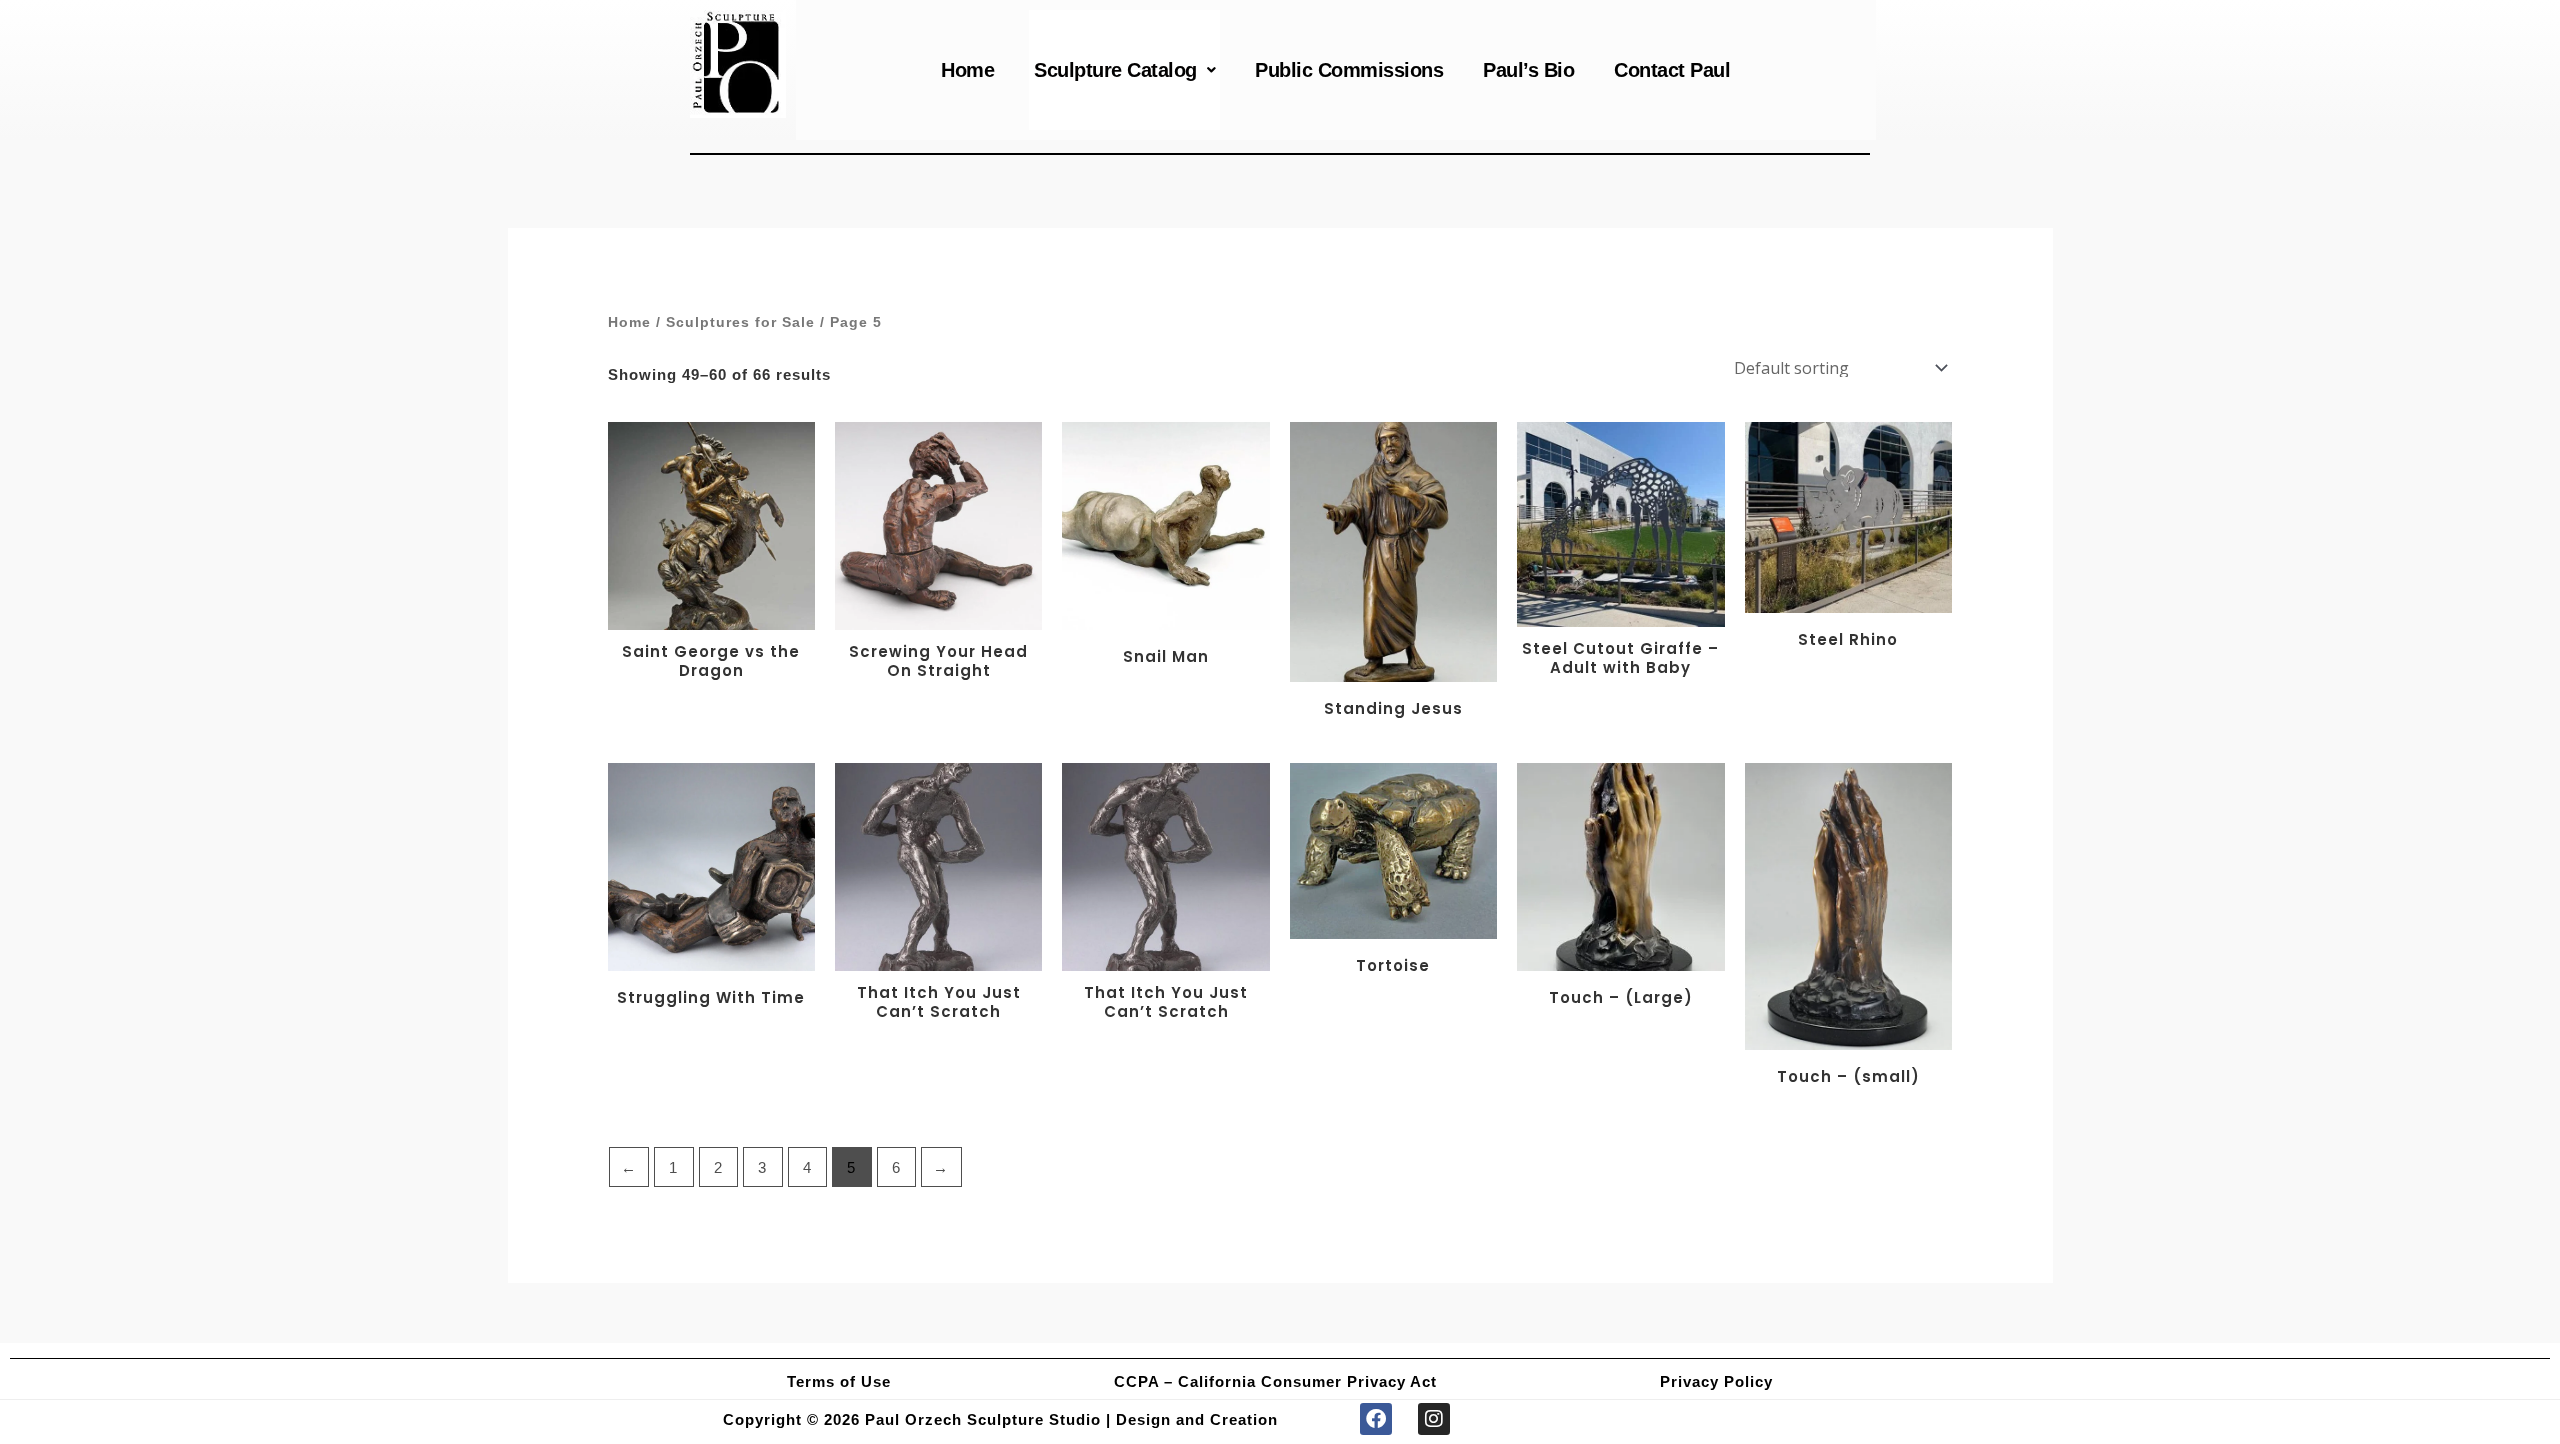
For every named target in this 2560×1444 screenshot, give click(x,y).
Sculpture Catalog (1115, 70)
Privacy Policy (1716, 1381)
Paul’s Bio (1528, 70)
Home (967, 70)
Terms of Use (839, 1381)
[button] (1124, 70)
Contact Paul (1672, 70)
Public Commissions (1349, 70)
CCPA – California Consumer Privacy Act (1275, 1381)
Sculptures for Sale (740, 322)
